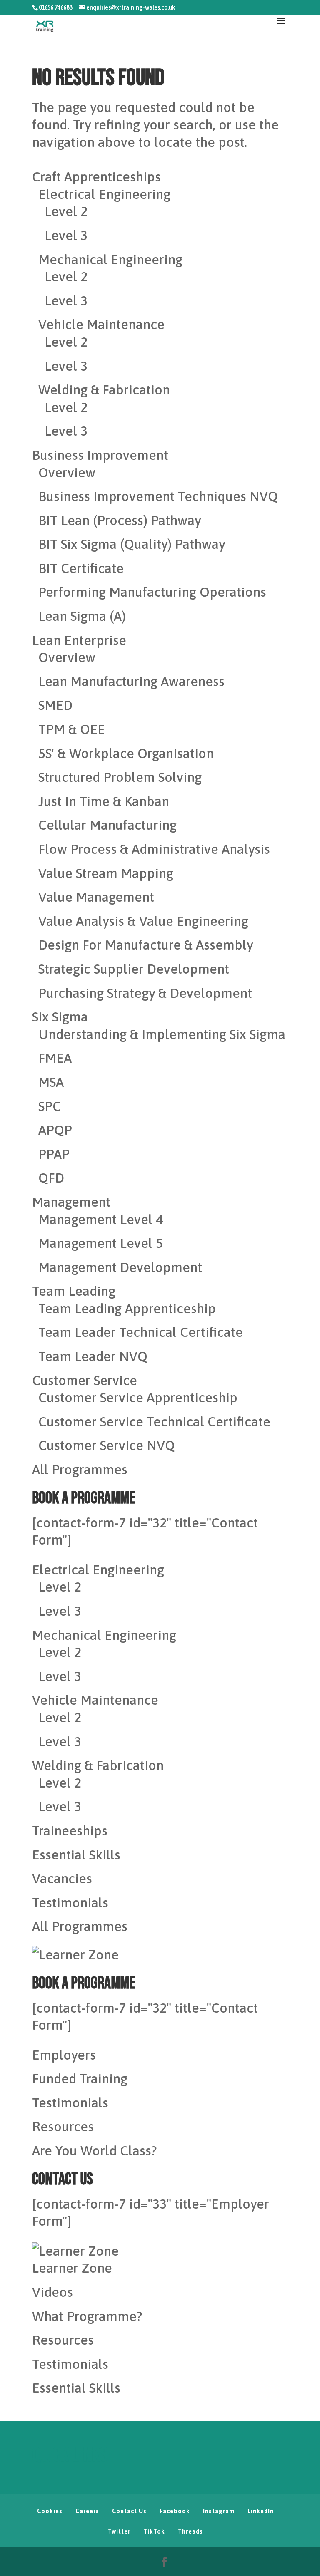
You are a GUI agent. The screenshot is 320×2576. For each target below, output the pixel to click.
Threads (190, 2531)
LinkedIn (261, 2511)
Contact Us (129, 2511)
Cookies (50, 2511)
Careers (87, 2511)
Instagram (219, 2511)
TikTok (154, 2531)
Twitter (119, 2531)
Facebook (175, 2511)
